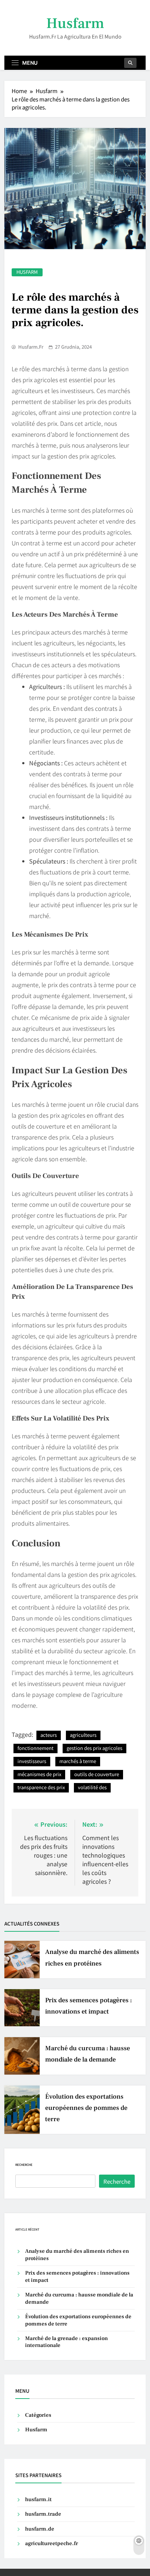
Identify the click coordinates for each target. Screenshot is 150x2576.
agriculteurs (83, 1735)
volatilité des (92, 1787)
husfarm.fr (31, 347)
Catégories (38, 2415)
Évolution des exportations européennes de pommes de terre (86, 2108)
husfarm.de (40, 2529)
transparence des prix (41, 1787)
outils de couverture (97, 1774)
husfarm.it (38, 2499)
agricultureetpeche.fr (52, 2543)
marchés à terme (78, 1761)
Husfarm (75, 23)
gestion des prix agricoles (94, 1748)
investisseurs (32, 1761)
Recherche (24, 2165)
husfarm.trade (43, 2514)
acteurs (49, 1735)
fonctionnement (35, 1748)
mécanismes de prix (39, 1774)
